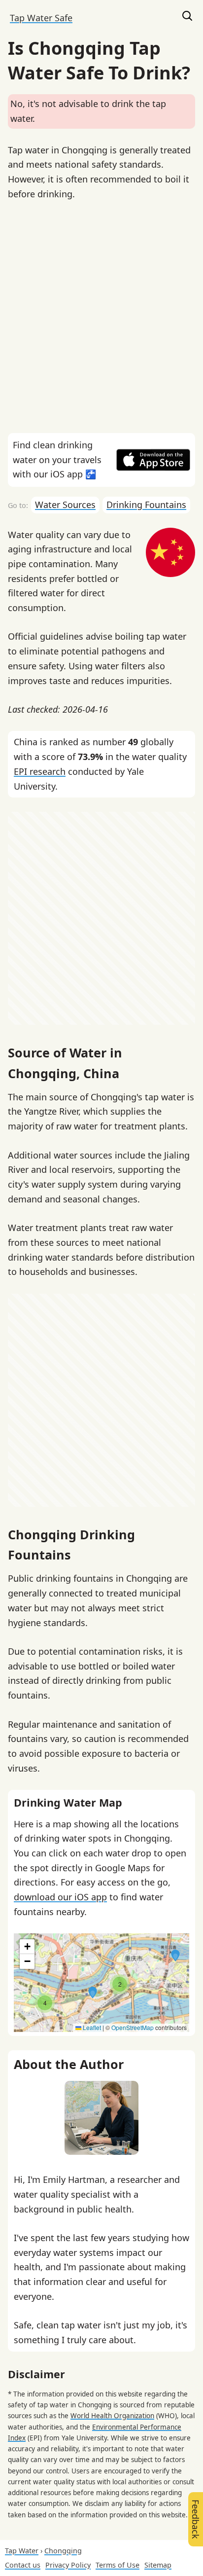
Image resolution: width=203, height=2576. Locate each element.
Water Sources (65, 505)
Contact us (23, 2565)
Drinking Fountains (146, 505)
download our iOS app (60, 1897)
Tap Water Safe (41, 18)
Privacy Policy (68, 2565)
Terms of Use (118, 2565)
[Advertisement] (101, 317)
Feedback (196, 2519)
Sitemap (158, 2565)
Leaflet (91, 2027)
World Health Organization (112, 2416)
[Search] (187, 18)
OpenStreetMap (133, 2027)
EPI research (40, 771)
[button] (93, 1993)
